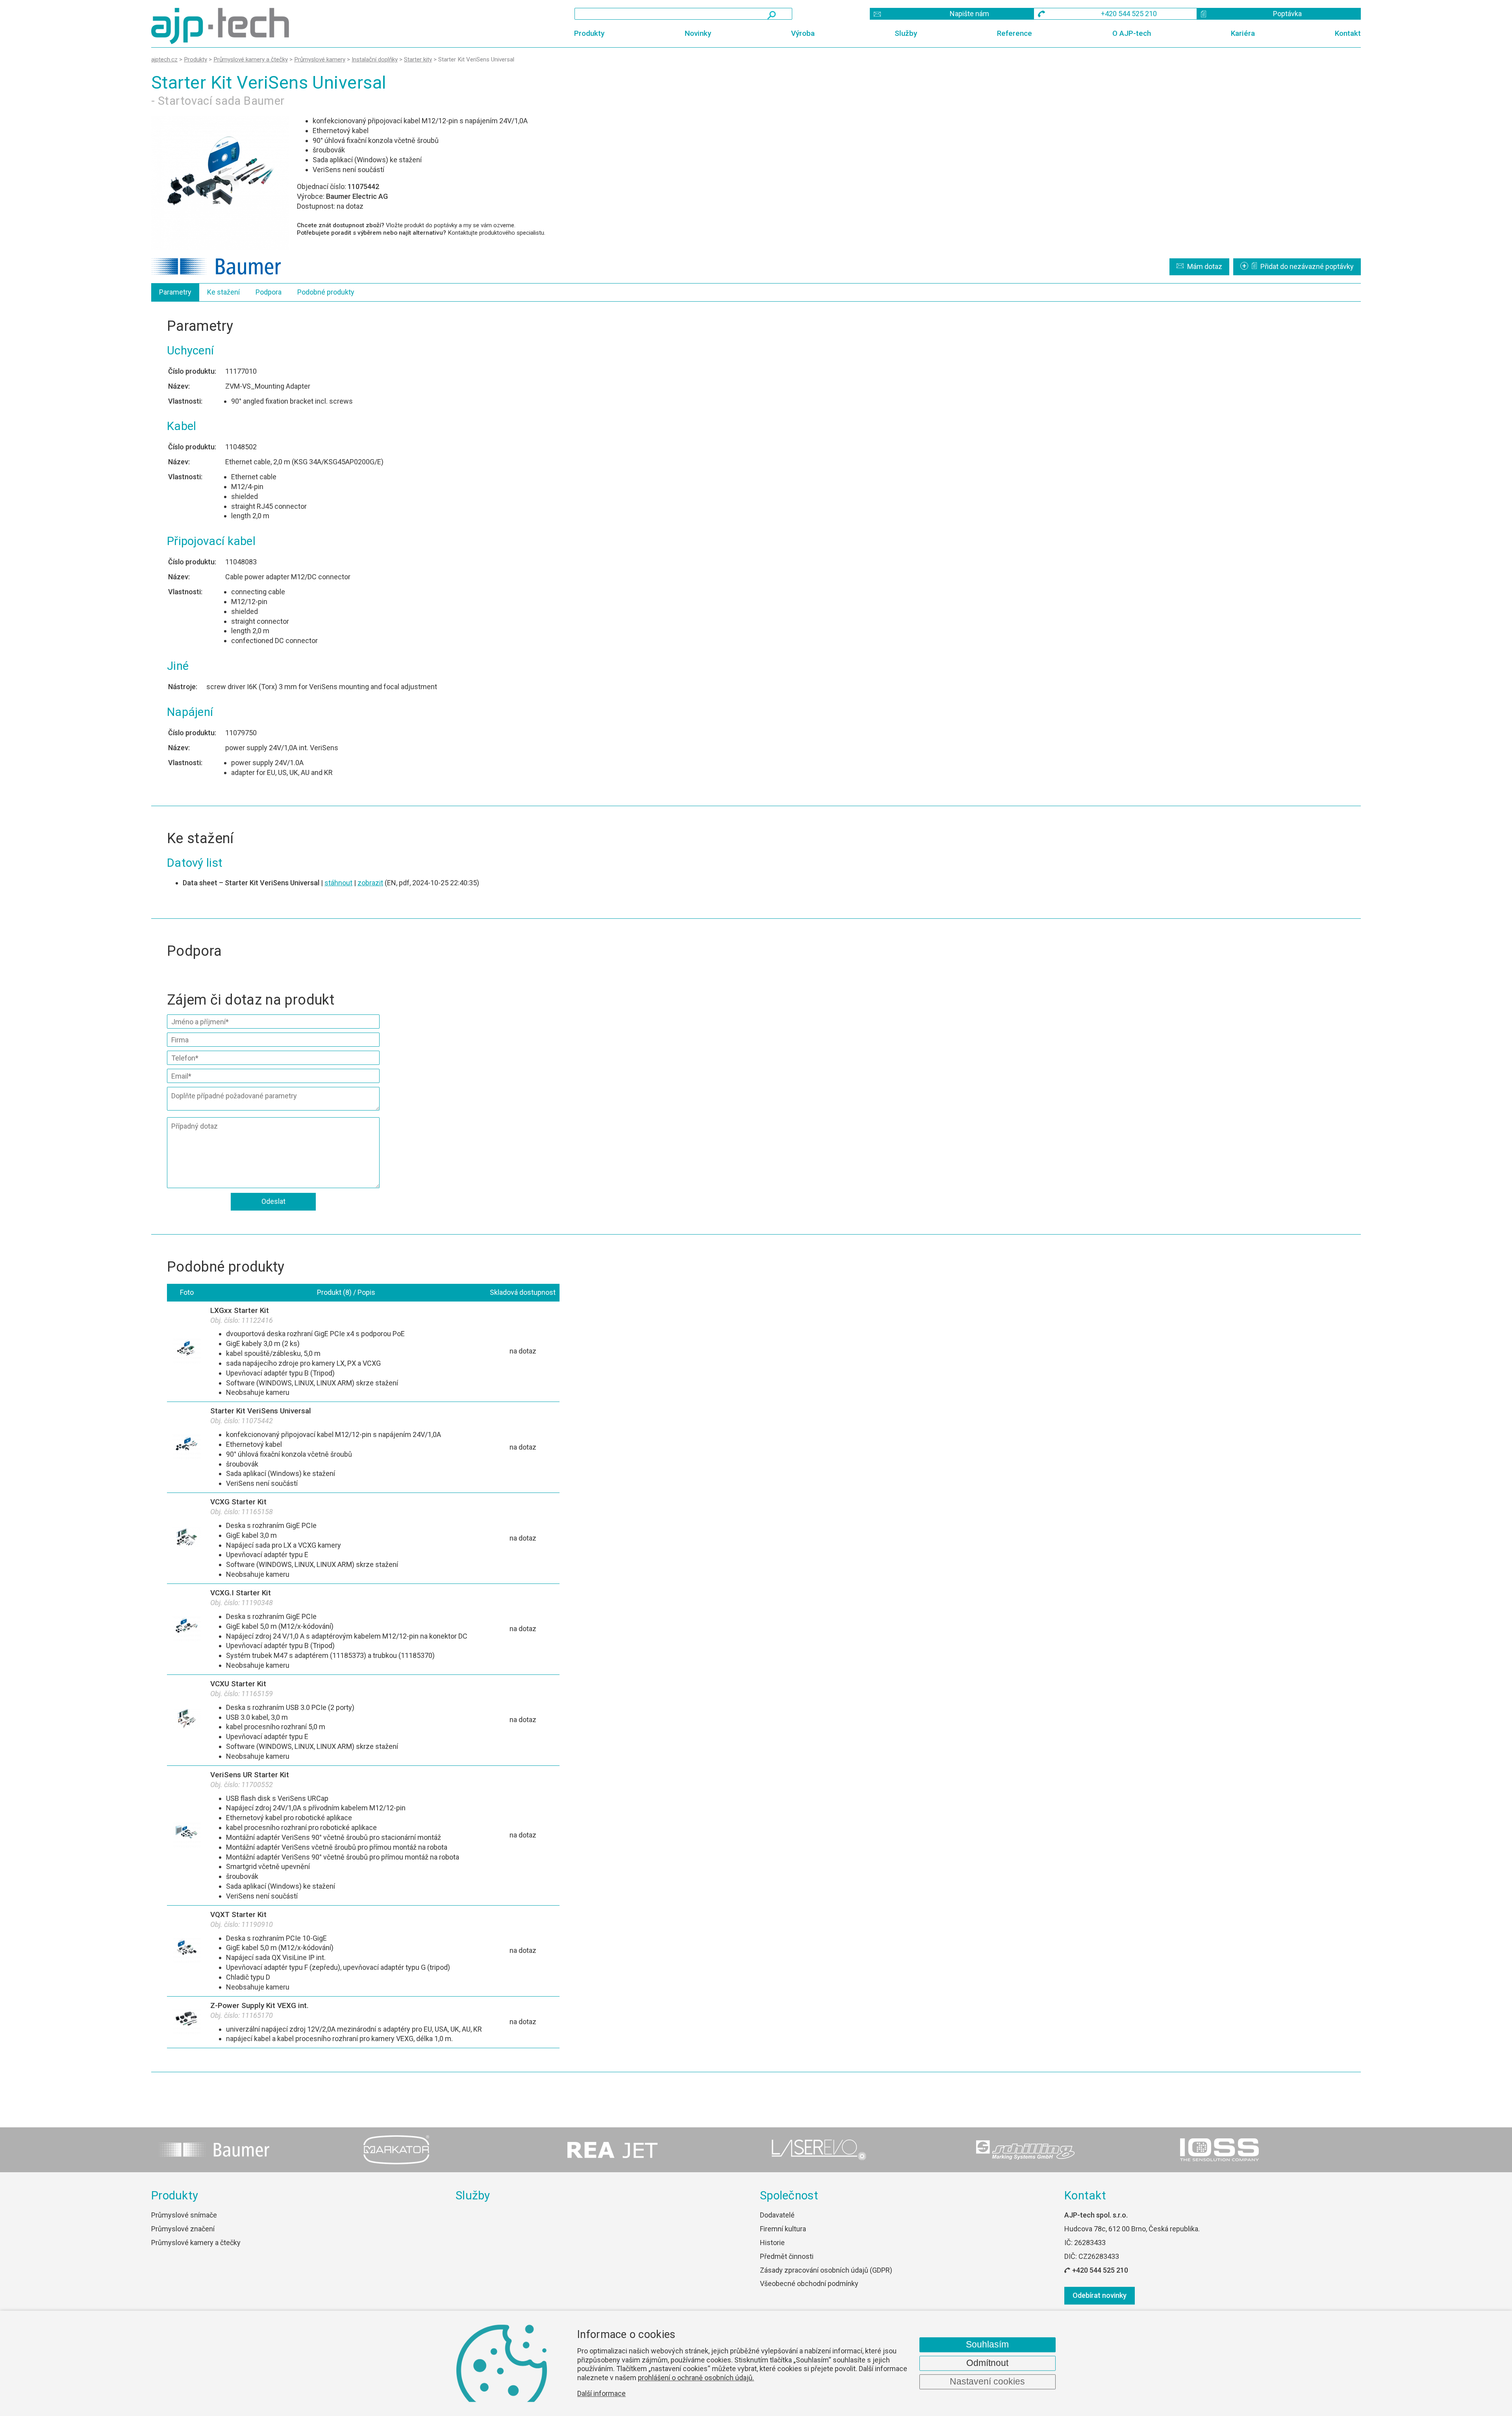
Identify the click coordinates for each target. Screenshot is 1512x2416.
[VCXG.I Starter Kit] (187, 1629)
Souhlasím (987, 2345)
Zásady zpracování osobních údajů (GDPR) (826, 2270)
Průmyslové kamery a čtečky (196, 2243)
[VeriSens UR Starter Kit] (187, 1836)
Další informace (601, 2394)
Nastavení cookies (987, 2382)
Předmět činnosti (787, 2256)
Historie (772, 2243)
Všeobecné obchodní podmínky (809, 2283)
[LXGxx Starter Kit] (187, 1352)
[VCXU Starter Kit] (187, 1720)
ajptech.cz (164, 59)
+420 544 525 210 (1100, 2270)
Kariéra (1243, 33)
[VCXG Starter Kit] (187, 1538)
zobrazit (370, 883)
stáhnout (338, 883)
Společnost (789, 2195)
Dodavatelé (777, 2215)
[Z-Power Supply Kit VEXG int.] (187, 2022)
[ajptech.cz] (314, 26)
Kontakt (1348, 33)
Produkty (589, 33)
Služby (906, 33)
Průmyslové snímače (184, 2215)
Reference (1014, 33)
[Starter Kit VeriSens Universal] (220, 183)
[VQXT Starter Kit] (187, 1951)
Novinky (698, 33)
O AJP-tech (1132, 33)
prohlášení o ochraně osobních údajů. (696, 2378)
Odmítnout (987, 2363)
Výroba (803, 33)
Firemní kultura (783, 2229)
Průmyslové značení (183, 2229)
